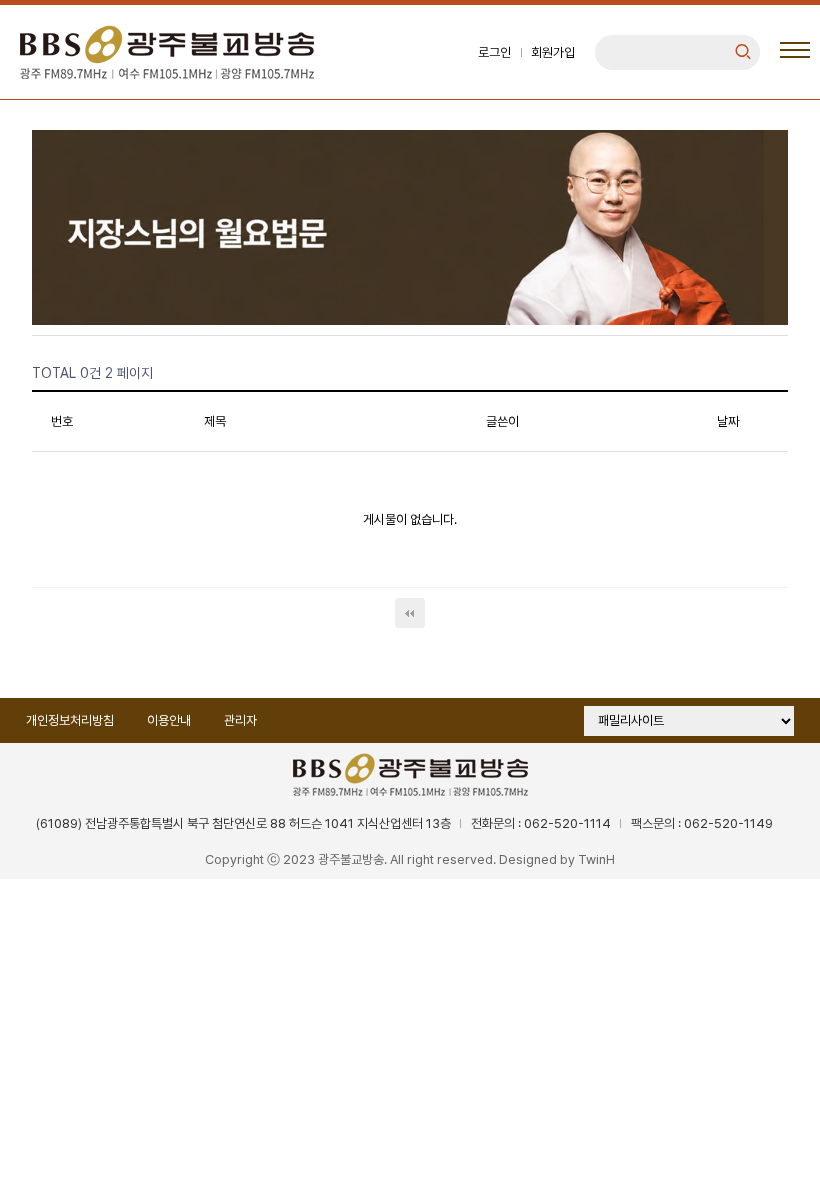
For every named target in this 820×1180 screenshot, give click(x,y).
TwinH (596, 859)
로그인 (494, 52)
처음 (410, 613)
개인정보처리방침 (70, 720)
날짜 (728, 421)
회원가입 (553, 52)
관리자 (240, 720)
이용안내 (169, 720)
